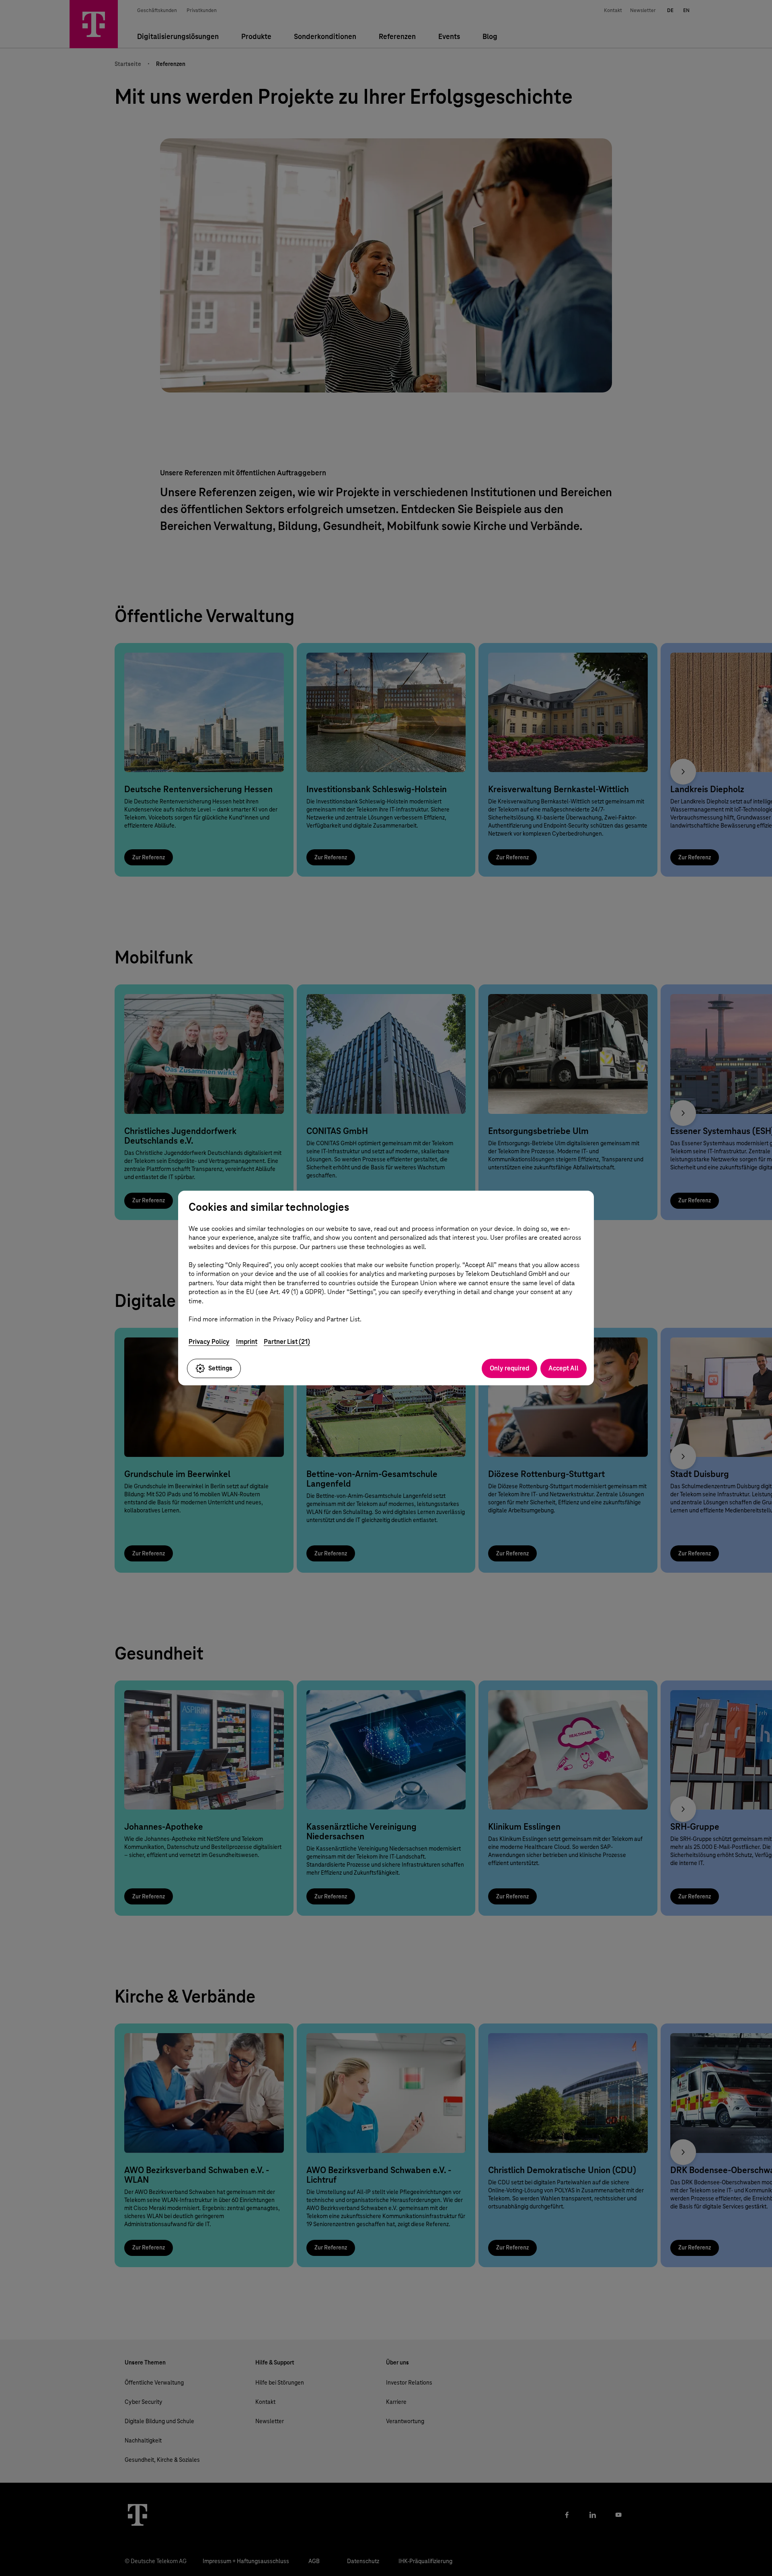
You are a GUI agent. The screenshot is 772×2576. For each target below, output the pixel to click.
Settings (220, 1368)
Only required (509, 1368)
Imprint (247, 1342)
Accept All (564, 1368)
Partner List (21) (287, 1342)
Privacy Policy (209, 1342)
